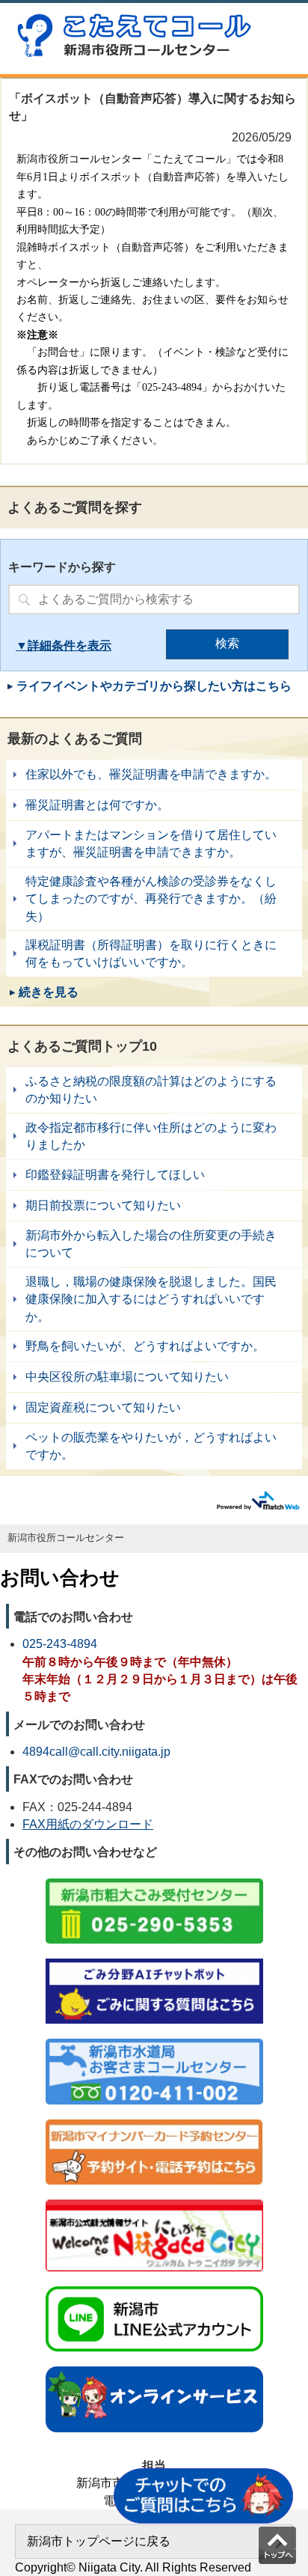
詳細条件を (58, 645)
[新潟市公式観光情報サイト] (154, 2201)
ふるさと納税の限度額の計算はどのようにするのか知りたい (154, 1090)
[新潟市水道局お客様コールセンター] (154, 2040)
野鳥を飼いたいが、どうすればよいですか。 (154, 1346)
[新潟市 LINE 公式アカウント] (154, 2287)
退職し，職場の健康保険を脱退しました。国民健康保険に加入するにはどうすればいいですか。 (154, 1299)
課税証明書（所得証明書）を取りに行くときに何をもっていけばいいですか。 (154, 954)
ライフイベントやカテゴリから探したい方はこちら (154, 686)
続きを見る (49, 992)
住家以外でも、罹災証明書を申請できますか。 (154, 775)
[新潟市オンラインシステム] (154, 2368)
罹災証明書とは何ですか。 (154, 805)
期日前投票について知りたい (154, 1206)
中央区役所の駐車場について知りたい (154, 1377)
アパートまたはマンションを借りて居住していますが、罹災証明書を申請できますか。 (154, 844)
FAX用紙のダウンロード (88, 1824)
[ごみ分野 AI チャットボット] (154, 1960)
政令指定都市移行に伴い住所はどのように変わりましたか (154, 1136)
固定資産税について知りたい (154, 1408)
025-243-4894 (60, 1644)
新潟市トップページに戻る (99, 2541)
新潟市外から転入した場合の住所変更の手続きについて (154, 1244)
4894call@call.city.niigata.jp (96, 1752)
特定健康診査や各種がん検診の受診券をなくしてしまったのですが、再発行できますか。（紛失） (154, 899)
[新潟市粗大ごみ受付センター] (154, 1880)
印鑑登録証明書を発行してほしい (154, 1175)
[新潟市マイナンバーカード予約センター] (154, 2121)
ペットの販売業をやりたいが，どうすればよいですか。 (154, 1446)
